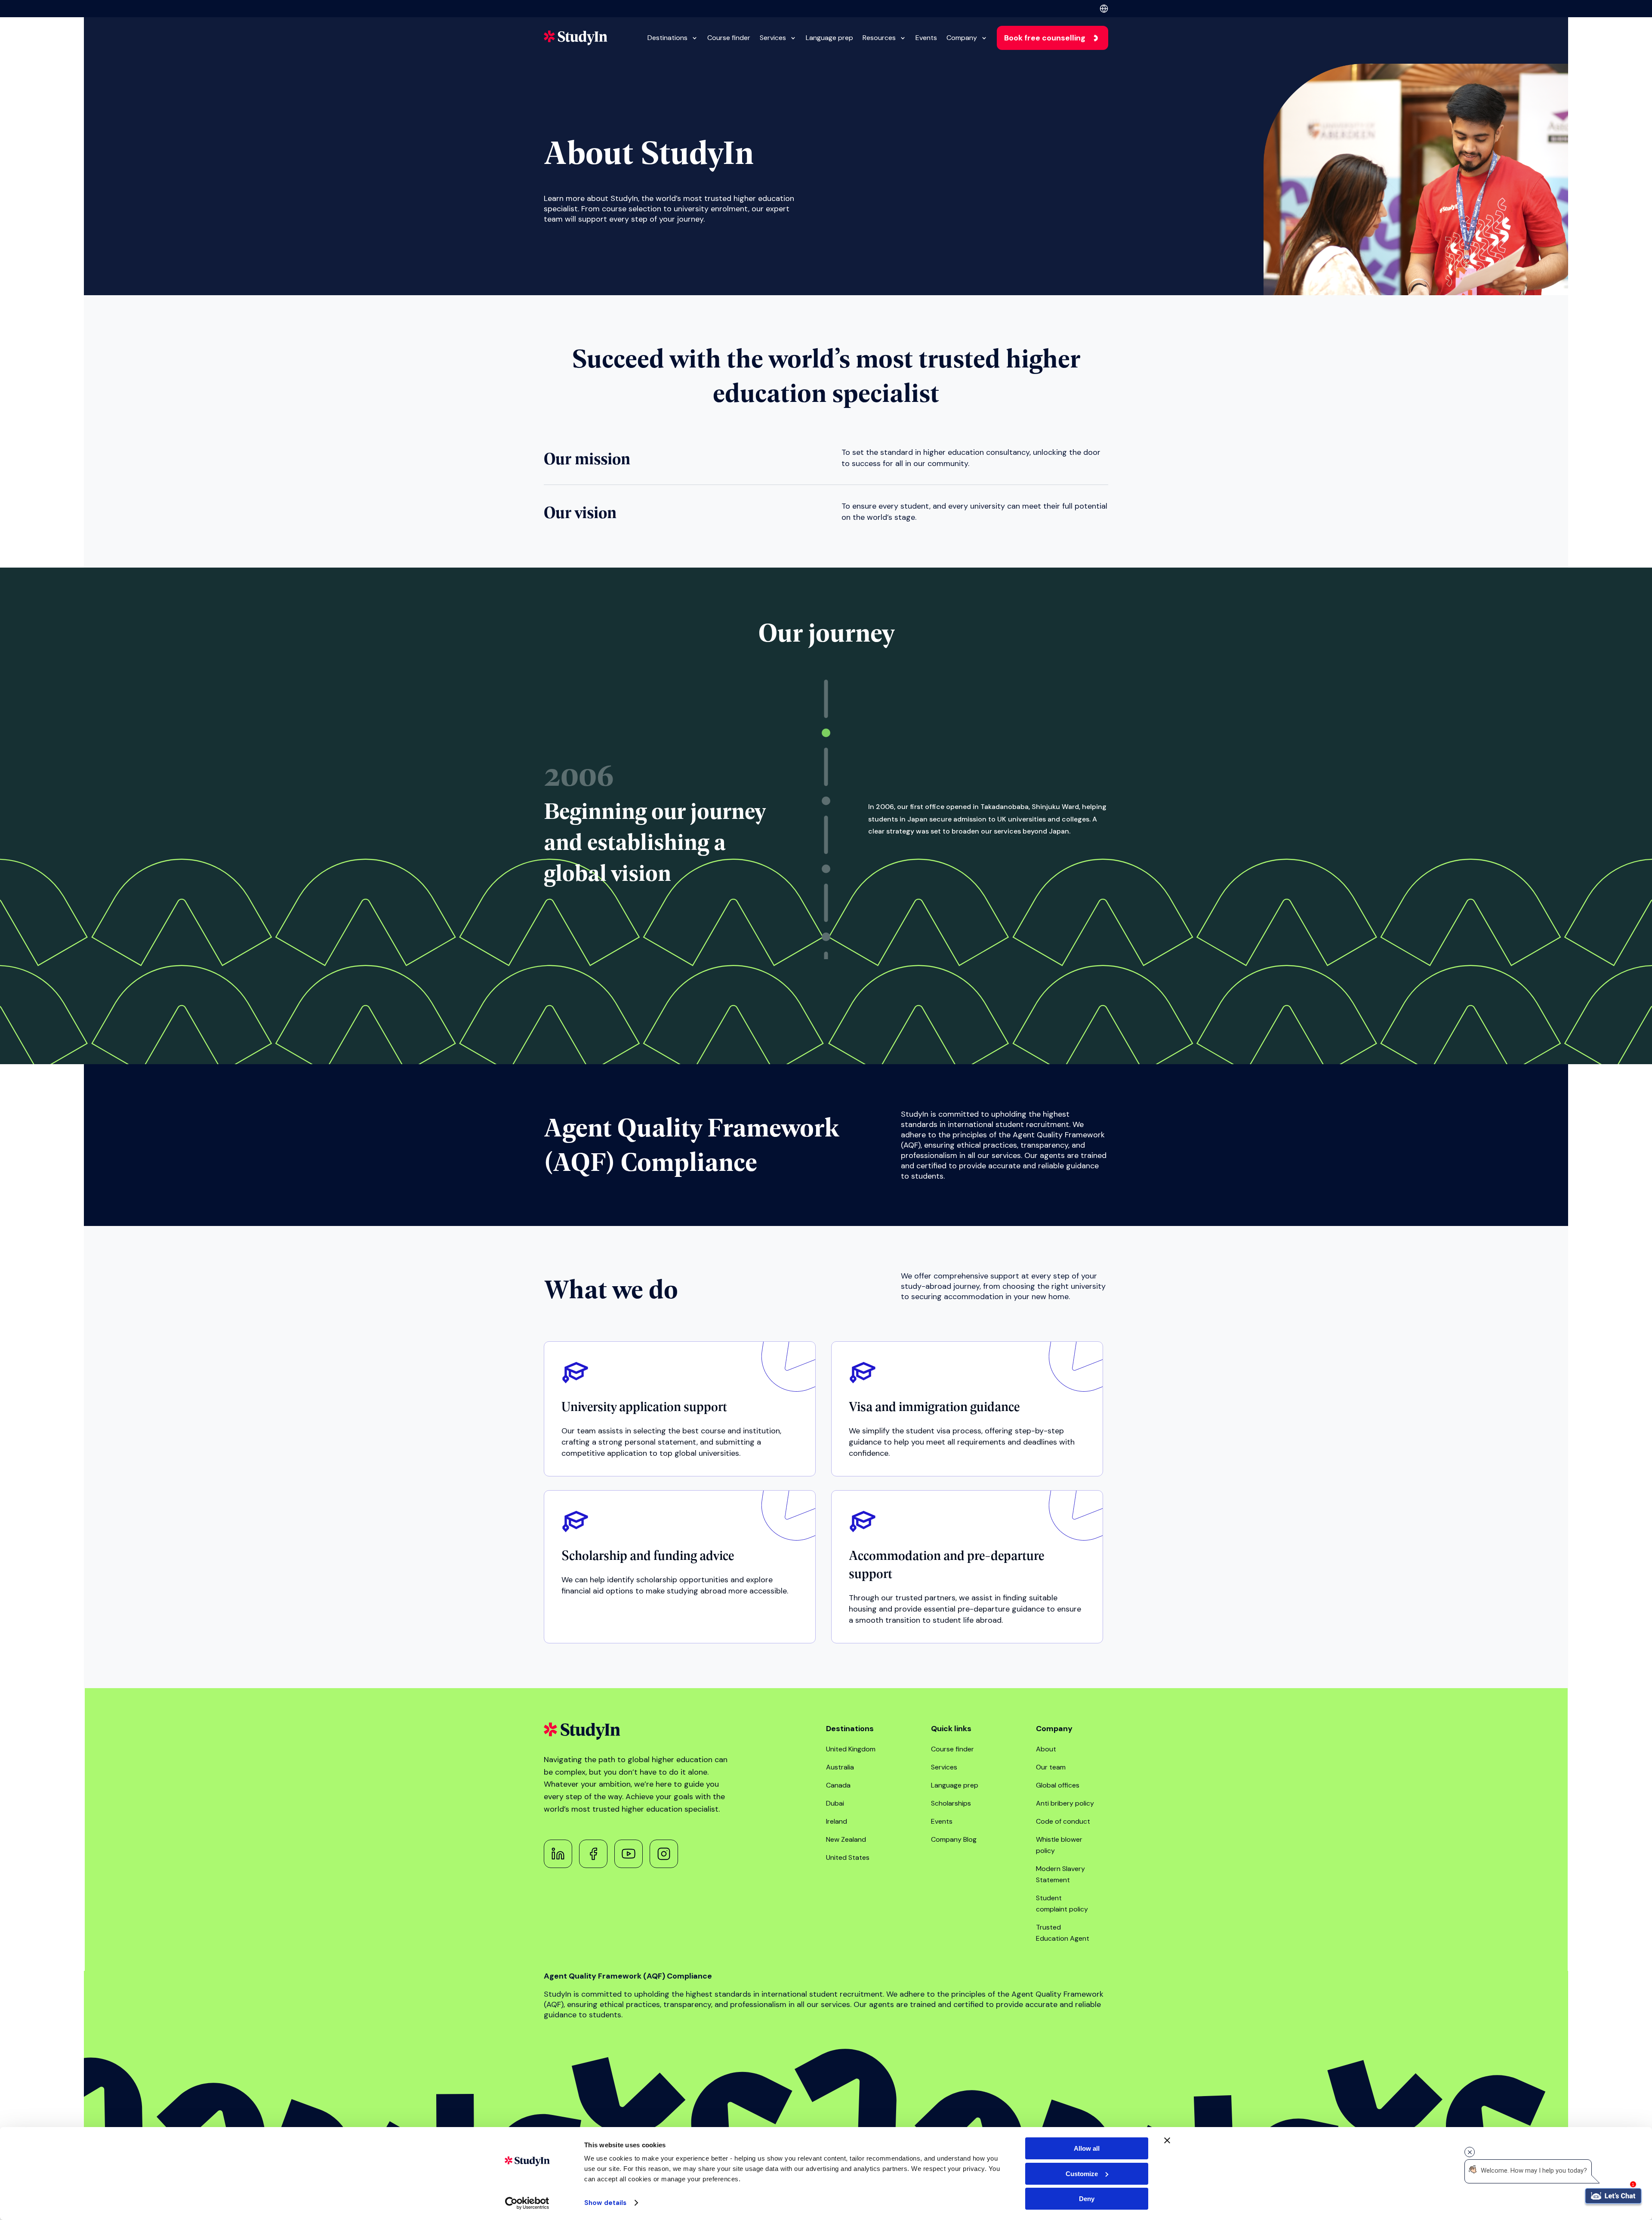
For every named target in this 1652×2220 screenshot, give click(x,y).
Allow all (1087, 2148)
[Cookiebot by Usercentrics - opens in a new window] (527, 2203)
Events (926, 38)
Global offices (1058, 1785)
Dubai (835, 1803)
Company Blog (954, 1839)
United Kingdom (851, 1749)
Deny (1087, 2199)
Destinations (667, 38)
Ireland (837, 1821)
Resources (879, 38)
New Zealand (846, 1839)
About (1046, 1749)
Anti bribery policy (1065, 1803)
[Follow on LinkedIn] (558, 1854)
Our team (1051, 1767)
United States (848, 1857)
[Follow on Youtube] (629, 1854)
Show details (605, 2203)
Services (773, 38)
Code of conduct (1063, 1821)
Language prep (829, 38)
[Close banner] (1167, 2140)
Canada (838, 1785)
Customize (1082, 2174)
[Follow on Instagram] (664, 1854)
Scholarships (951, 1803)
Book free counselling (1045, 38)
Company (962, 38)
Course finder (729, 38)
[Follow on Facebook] (593, 1854)
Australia (840, 1767)
